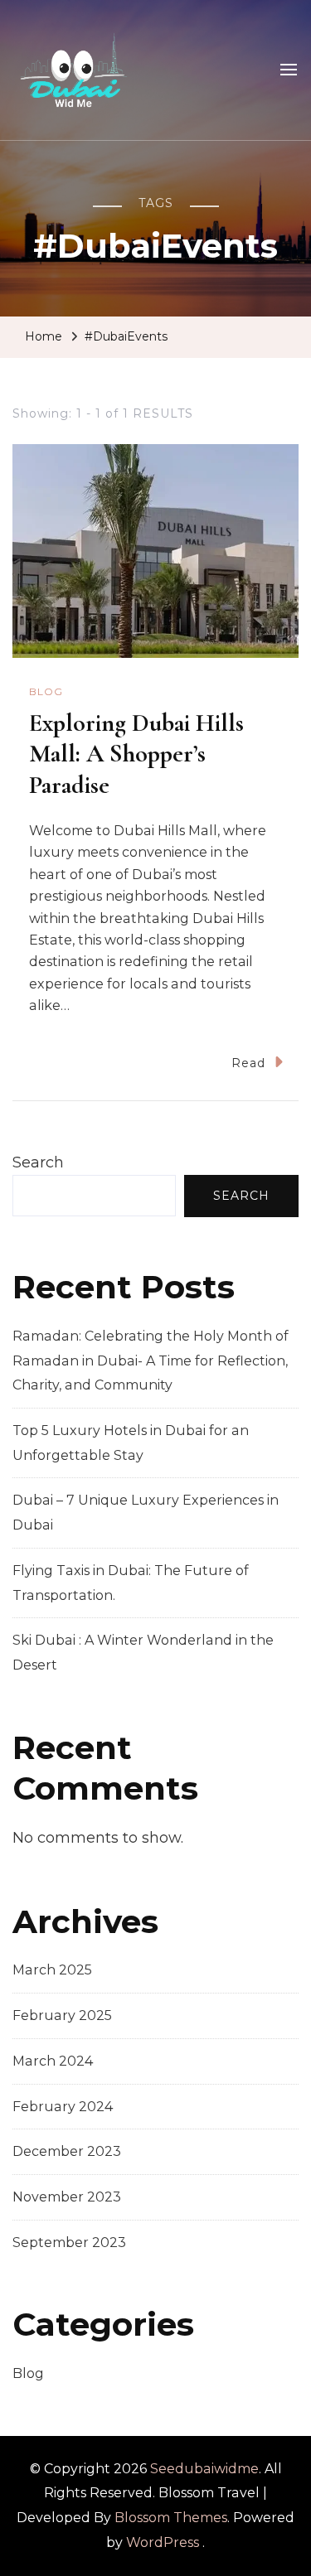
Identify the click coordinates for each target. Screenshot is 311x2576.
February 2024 (63, 2107)
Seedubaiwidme (204, 2469)
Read (248, 1063)
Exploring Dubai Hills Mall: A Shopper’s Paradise (136, 754)
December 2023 (67, 2151)
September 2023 (69, 2243)
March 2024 (53, 2061)
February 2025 (62, 2015)
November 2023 (67, 2197)
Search (38, 1162)
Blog (46, 691)
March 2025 (52, 1970)
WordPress (163, 2542)
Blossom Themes (171, 2518)
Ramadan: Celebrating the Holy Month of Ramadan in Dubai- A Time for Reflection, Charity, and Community (151, 1360)
